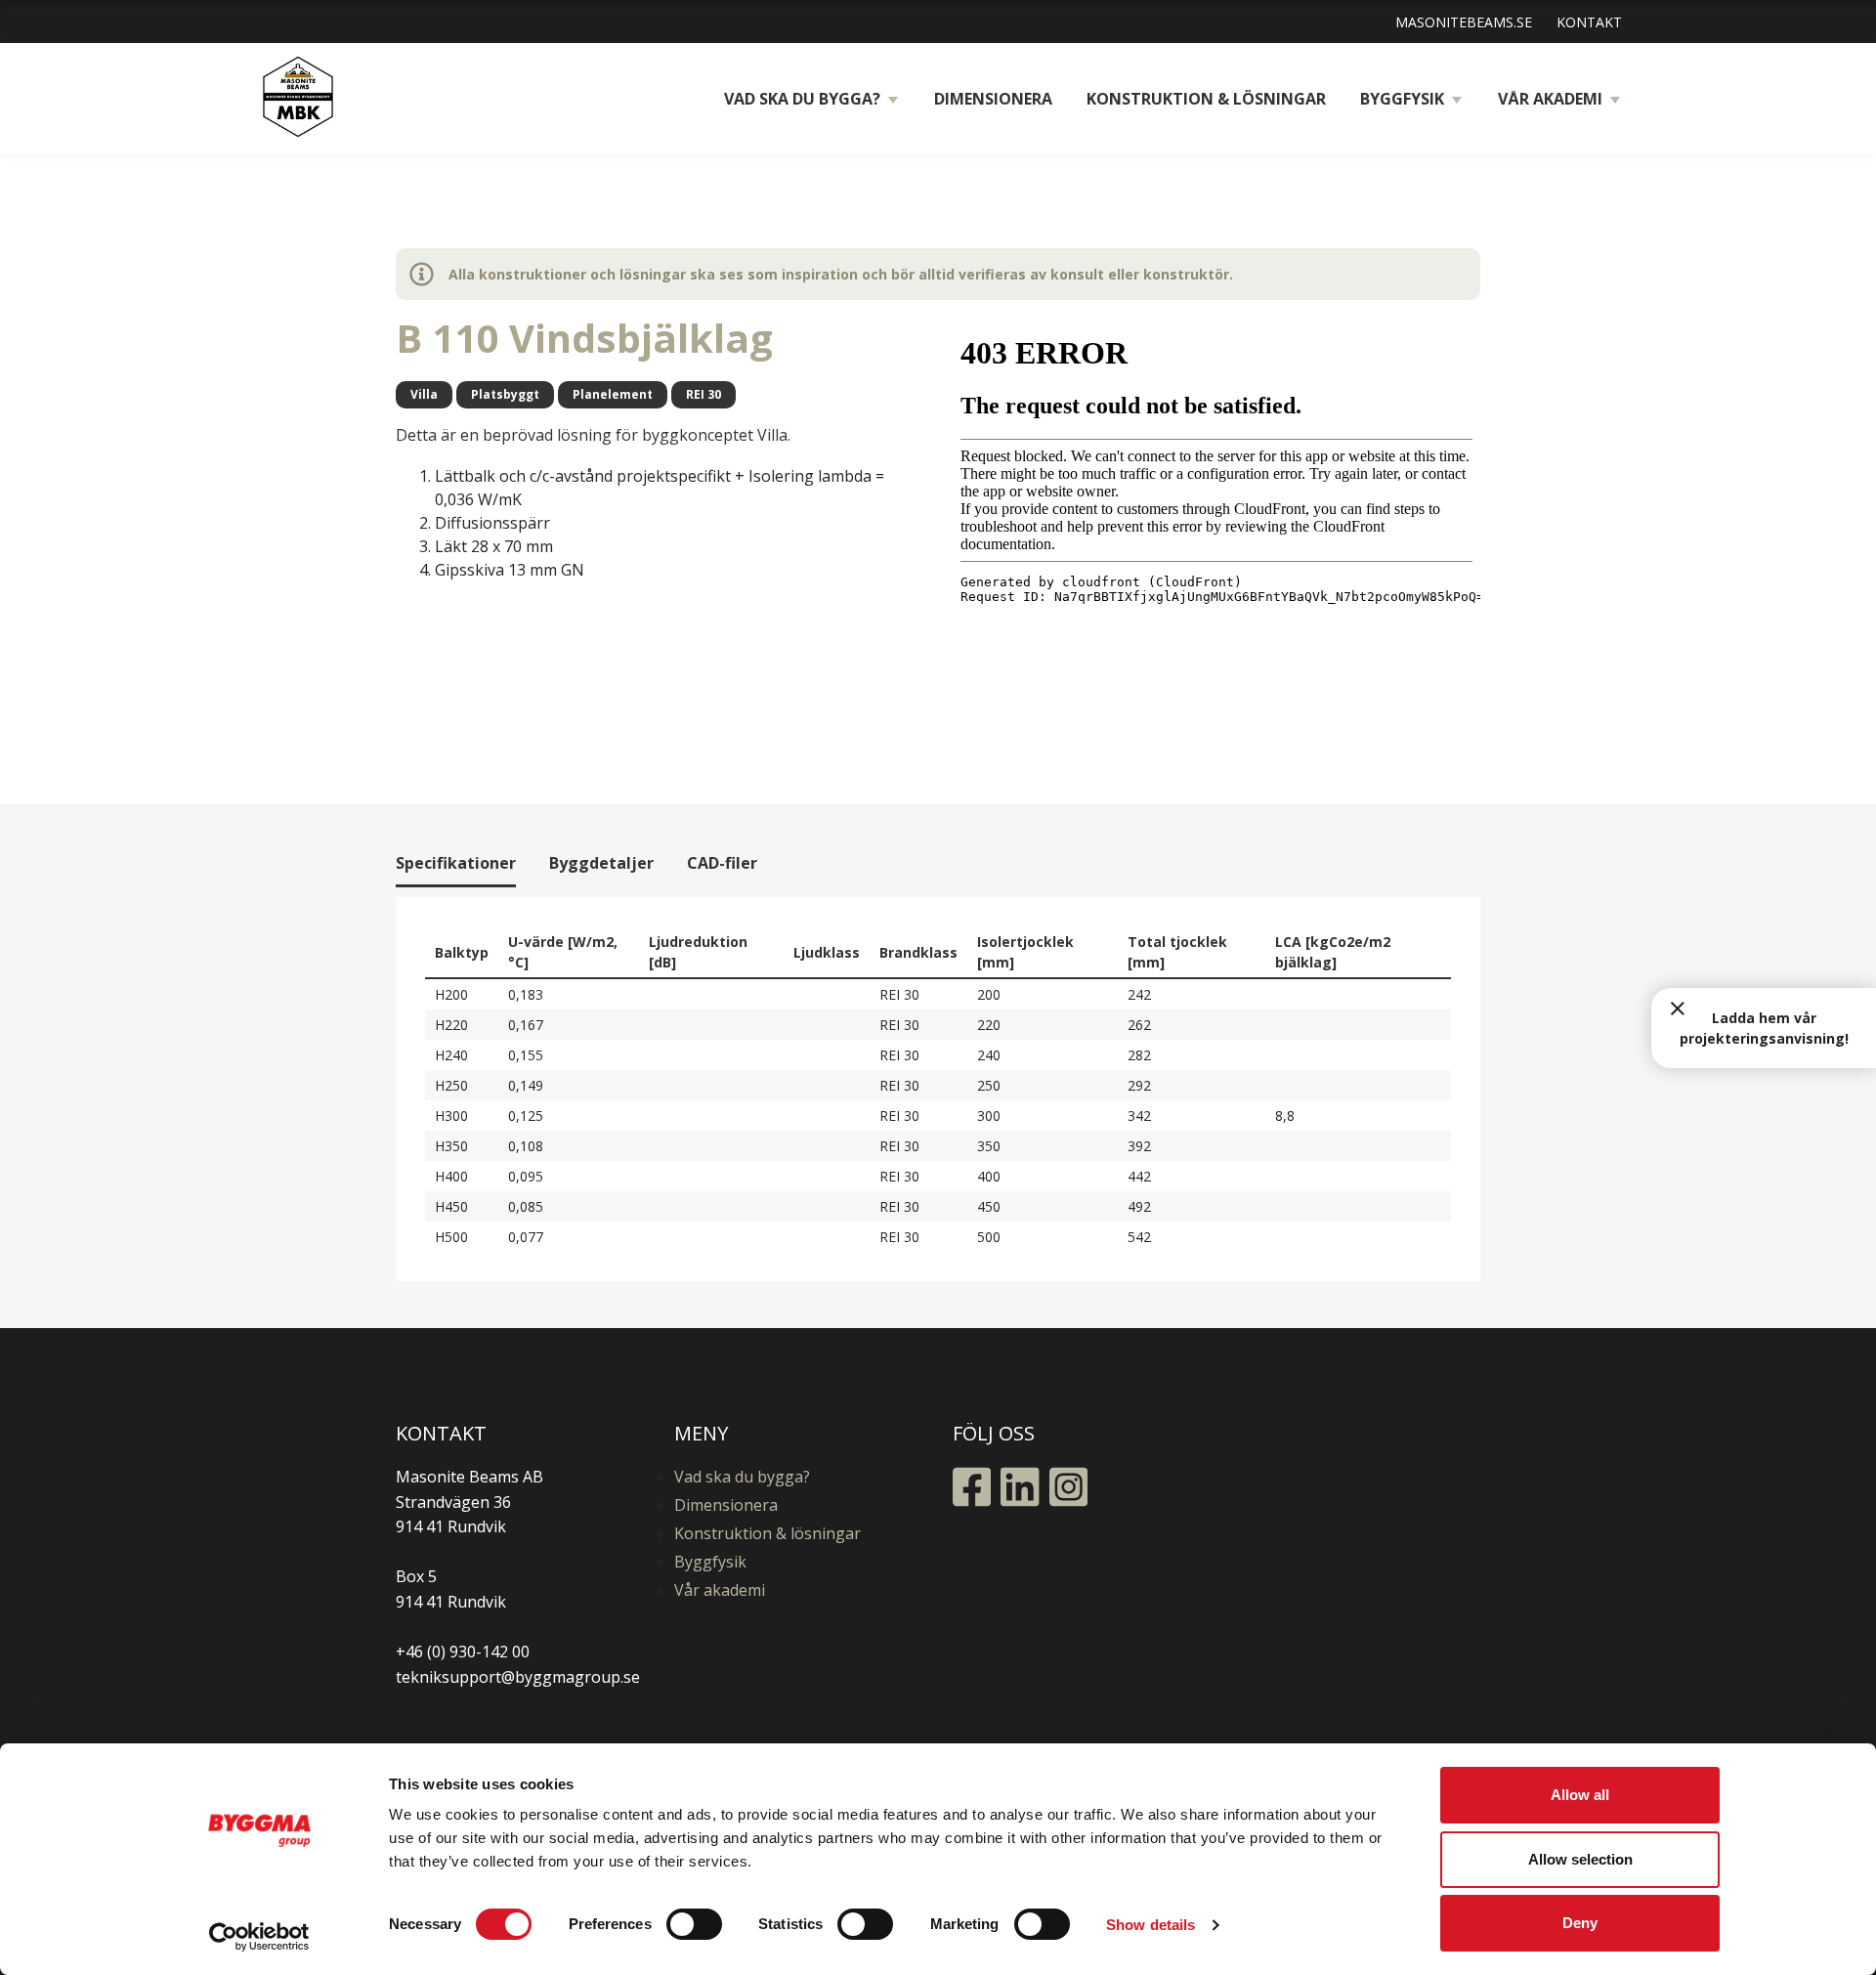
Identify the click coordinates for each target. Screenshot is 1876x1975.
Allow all (1580, 1795)
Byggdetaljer (601, 863)
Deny (1580, 1923)
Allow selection (1580, 1859)
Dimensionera (993, 99)
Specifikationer (456, 863)
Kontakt (1589, 22)
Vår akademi (1550, 99)
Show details (1151, 1925)
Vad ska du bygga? (802, 99)
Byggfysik (1402, 99)
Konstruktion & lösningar (1206, 99)
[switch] (694, 1924)
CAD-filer (722, 863)
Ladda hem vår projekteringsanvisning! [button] (1764, 1028)
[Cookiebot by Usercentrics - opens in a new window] (259, 1937)
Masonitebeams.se (1464, 22)
